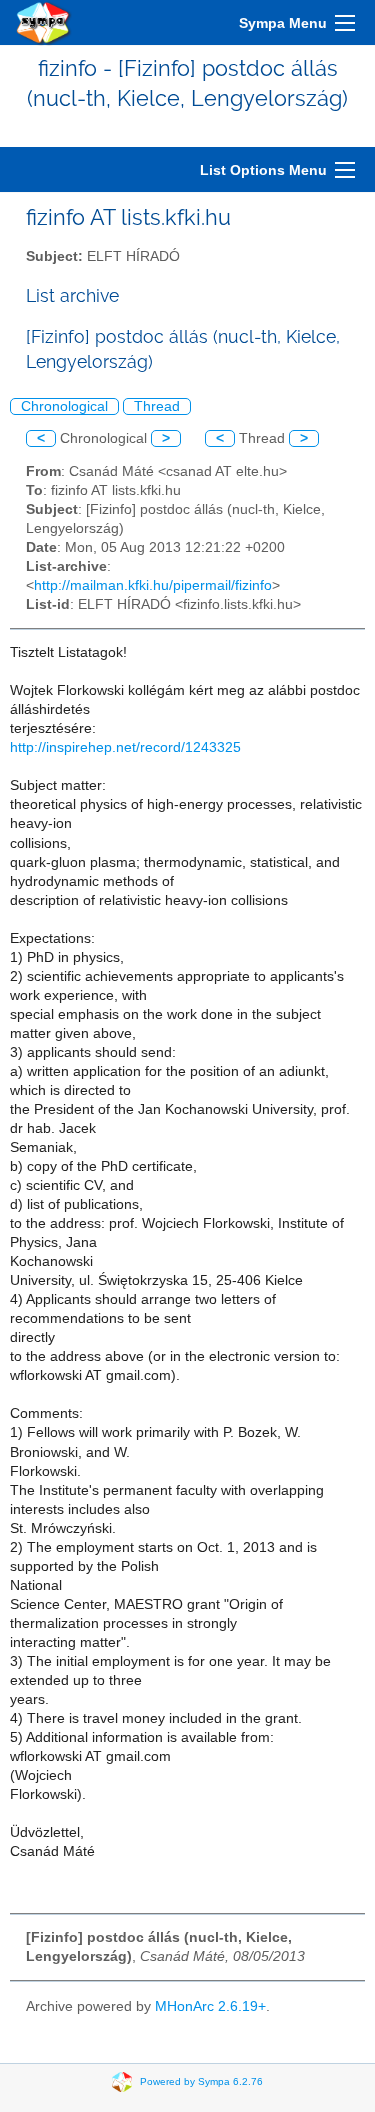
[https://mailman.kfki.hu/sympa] (44, 22)
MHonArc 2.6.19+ (210, 2006)
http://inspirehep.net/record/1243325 (125, 747)
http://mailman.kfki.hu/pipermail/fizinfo (153, 585)
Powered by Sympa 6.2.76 (201, 2081)
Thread (157, 406)
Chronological (64, 406)
